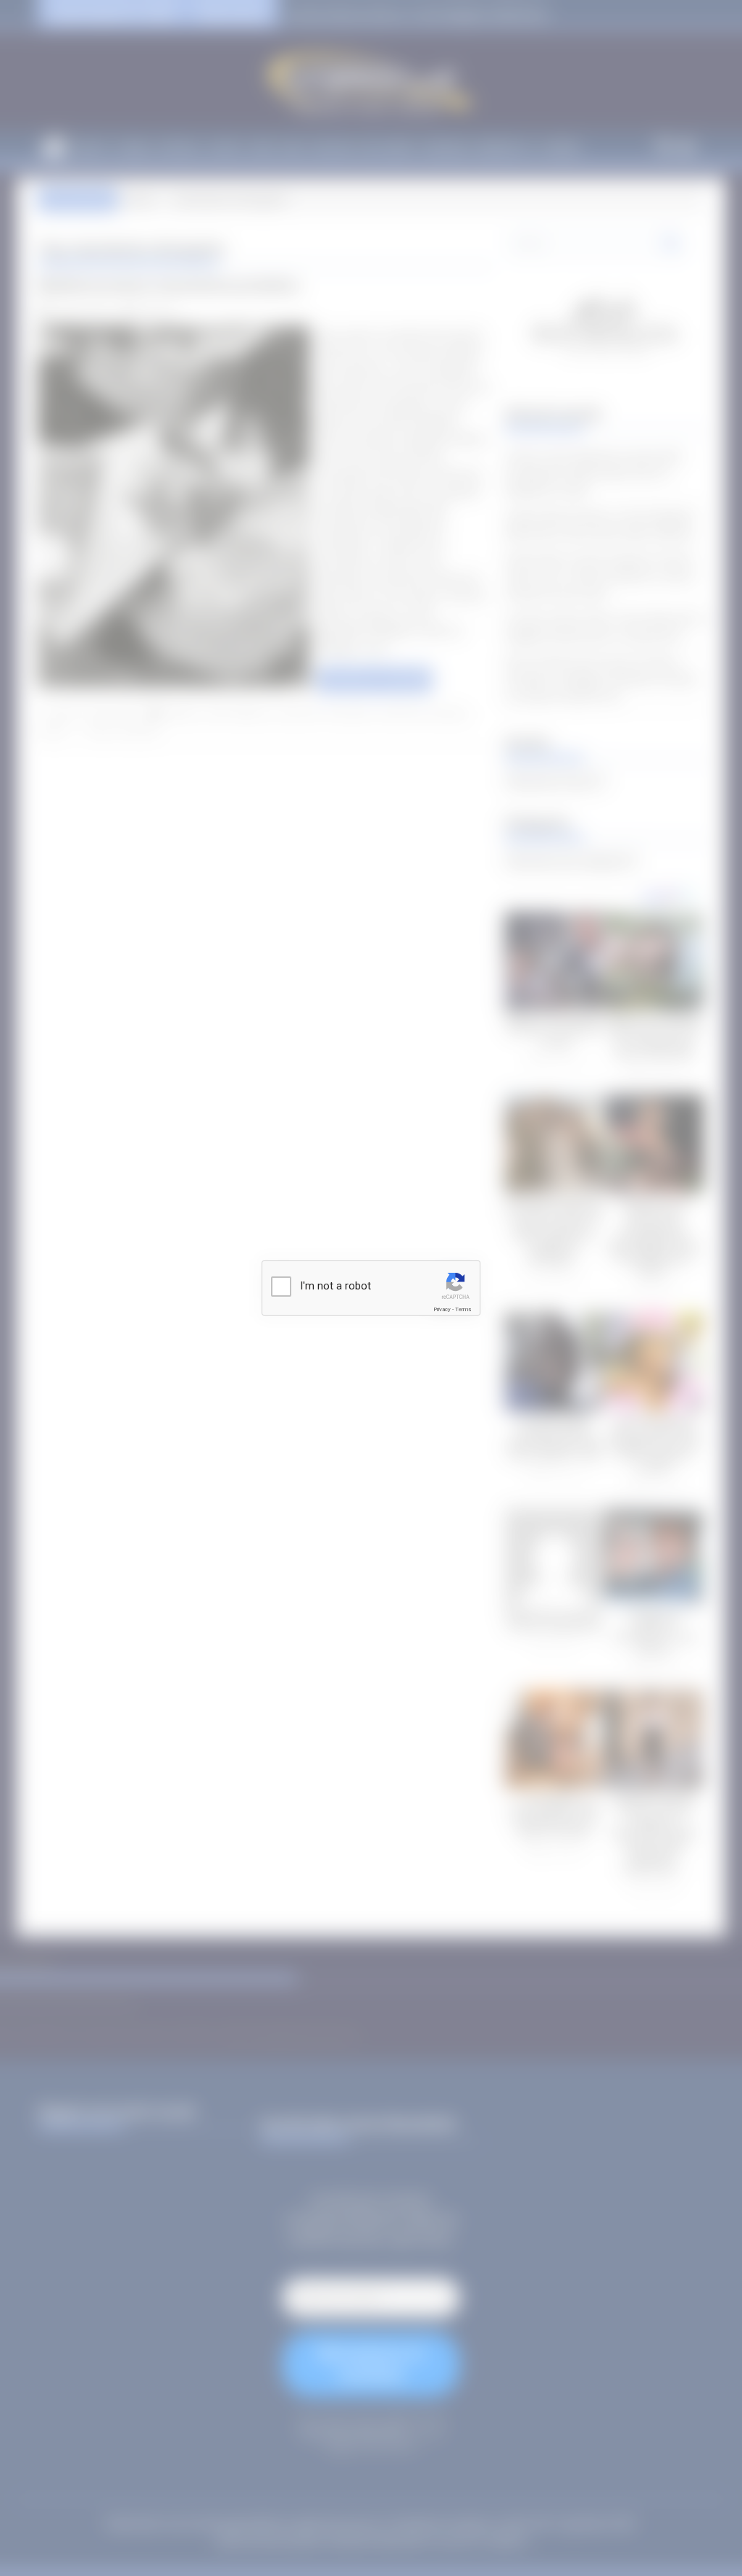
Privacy (442, 1309)
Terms (463, 1309)
